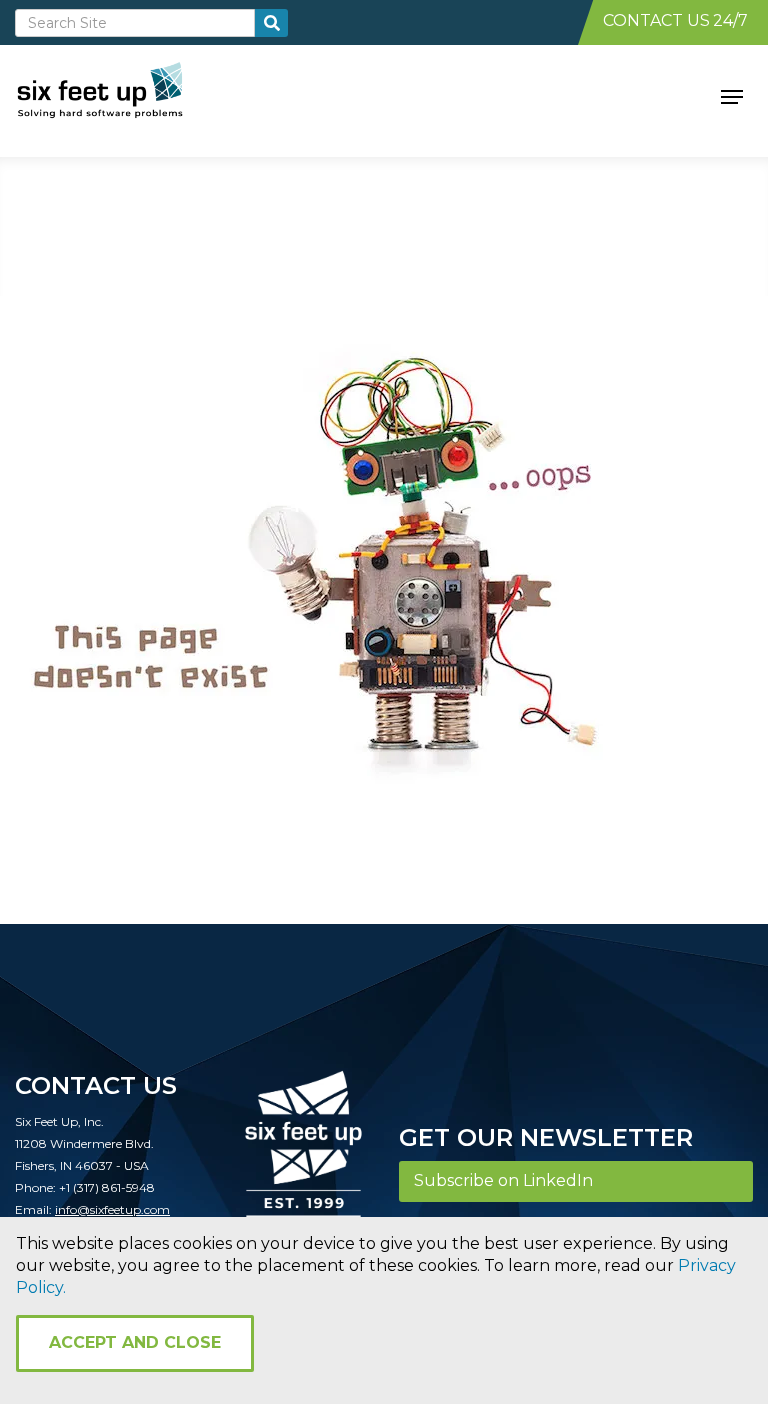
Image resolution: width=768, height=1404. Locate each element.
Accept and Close (135, 1342)
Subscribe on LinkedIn (503, 1180)
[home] (122, 95)
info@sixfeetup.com (112, 1209)
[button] (732, 95)
